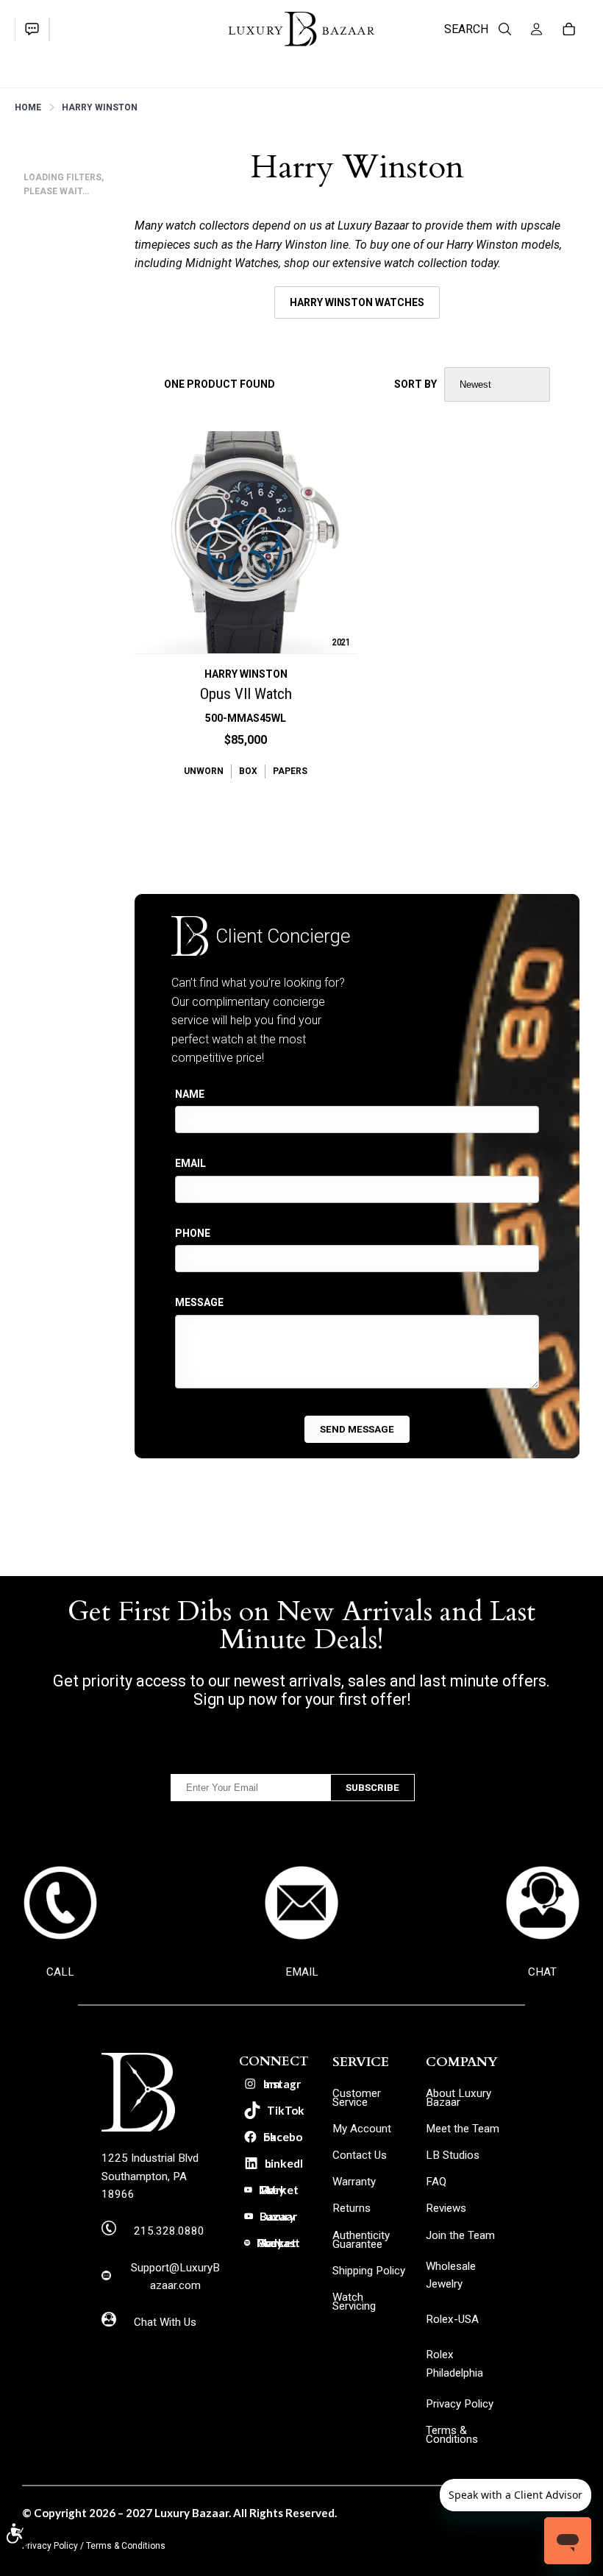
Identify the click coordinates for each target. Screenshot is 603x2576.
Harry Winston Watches (357, 302)
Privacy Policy (50, 2546)
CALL (60, 1972)
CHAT (542, 1972)
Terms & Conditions (126, 2546)
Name (190, 1094)
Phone (193, 1233)
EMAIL (302, 1972)
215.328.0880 (169, 2231)
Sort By (415, 384)
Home (28, 107)
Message (199, 1302)
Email (190, 1163)
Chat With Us (165, 2322)
